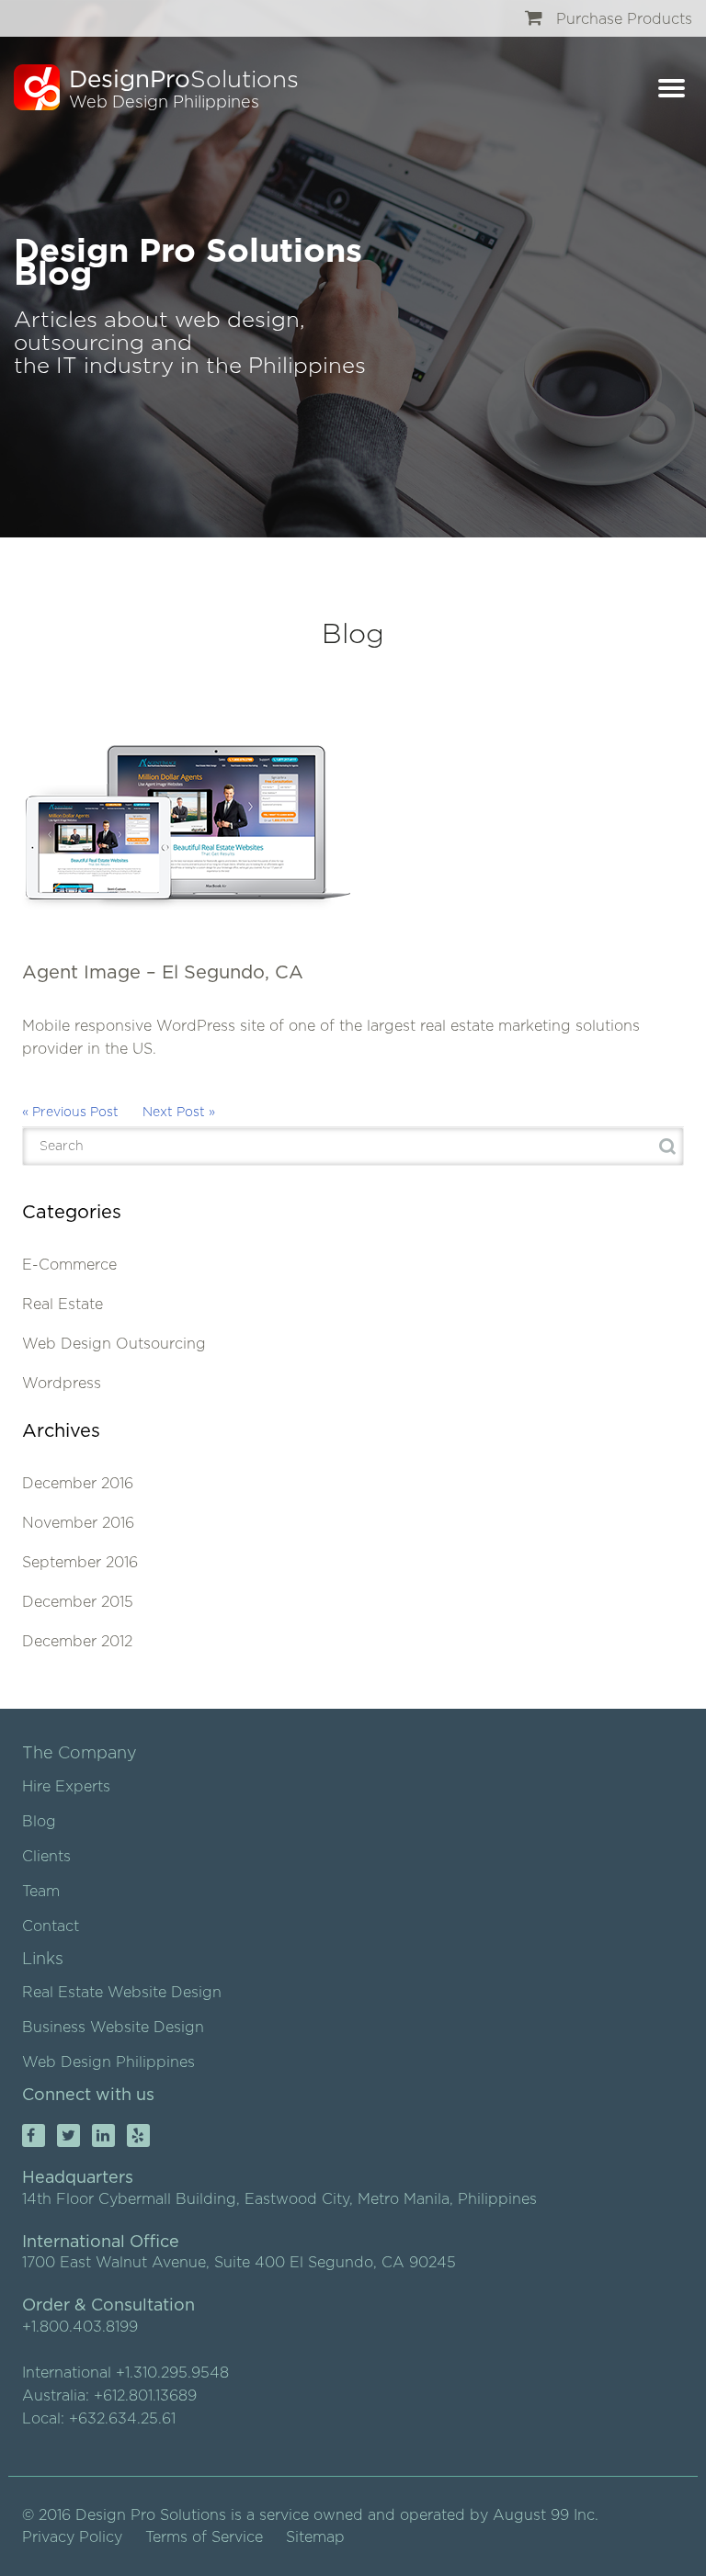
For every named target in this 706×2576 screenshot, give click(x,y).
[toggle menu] (667, 92)
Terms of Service (204, 2537)
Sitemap (315, 2537)
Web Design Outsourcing (114, 1344)
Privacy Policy (72, 2537)
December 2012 (77, 1642)
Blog (39, 1822)
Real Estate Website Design (122, 1993)
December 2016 (78, 1484)
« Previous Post (70, 1113)
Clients (46, 1857)
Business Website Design (113, 2028)
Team (41, 1892)
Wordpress (62, 1384)
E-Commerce (69, 1265)
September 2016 (80, 1563)
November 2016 (78, 1523)
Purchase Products (622, 19)
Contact (51, 1926)
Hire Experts (66, 1787)
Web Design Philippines (108, 2062)
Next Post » (179, 1113)
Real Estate (63, 1305)
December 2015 (78, 1602)
